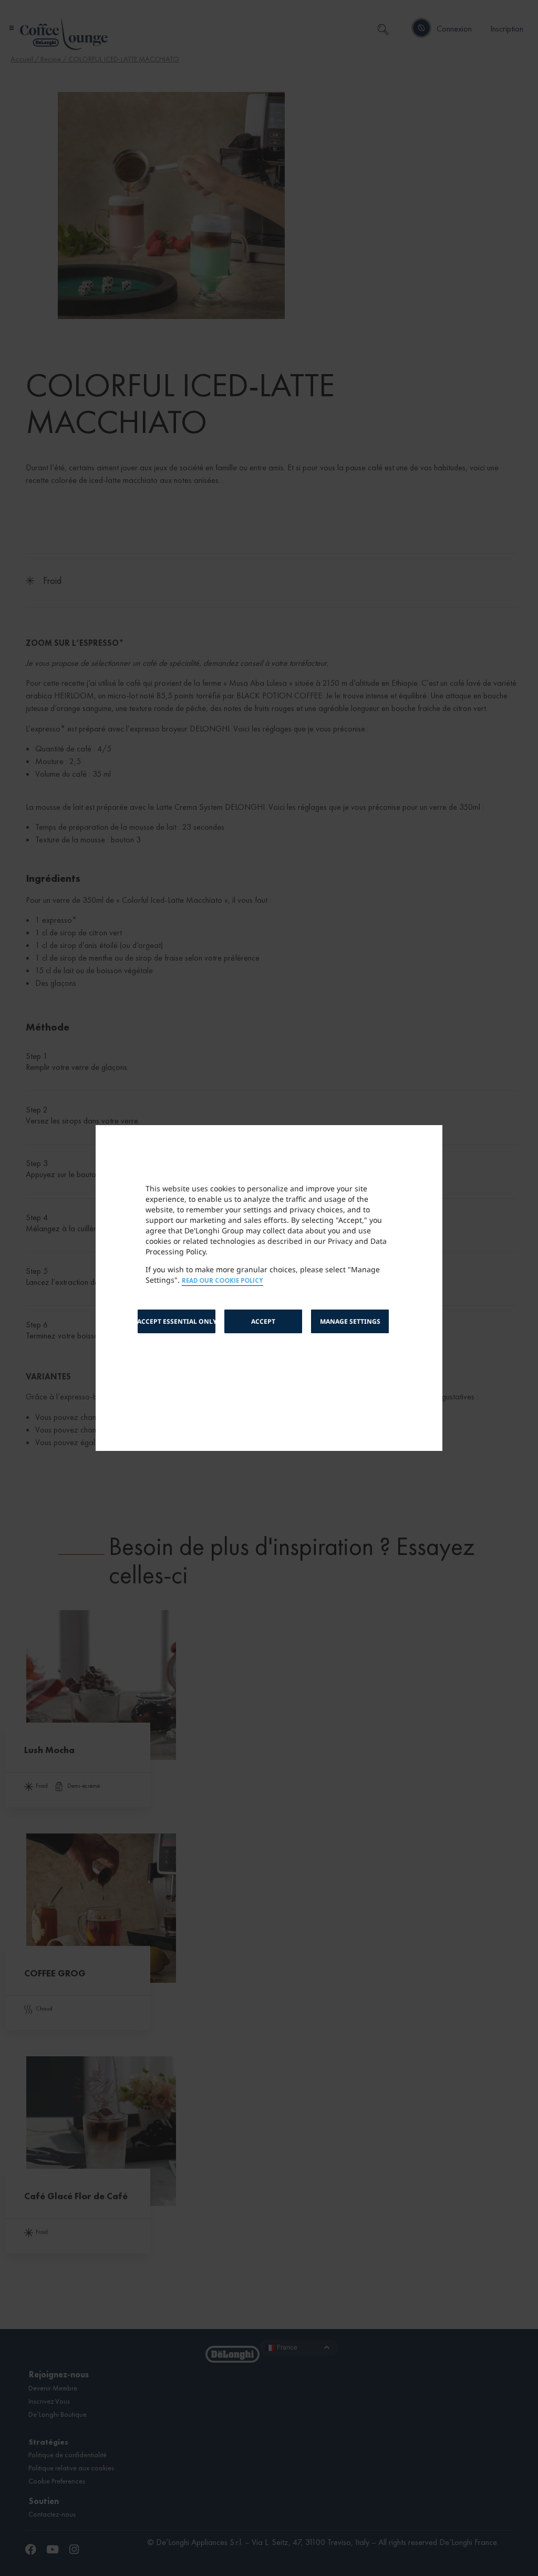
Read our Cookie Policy (223, 1281)
